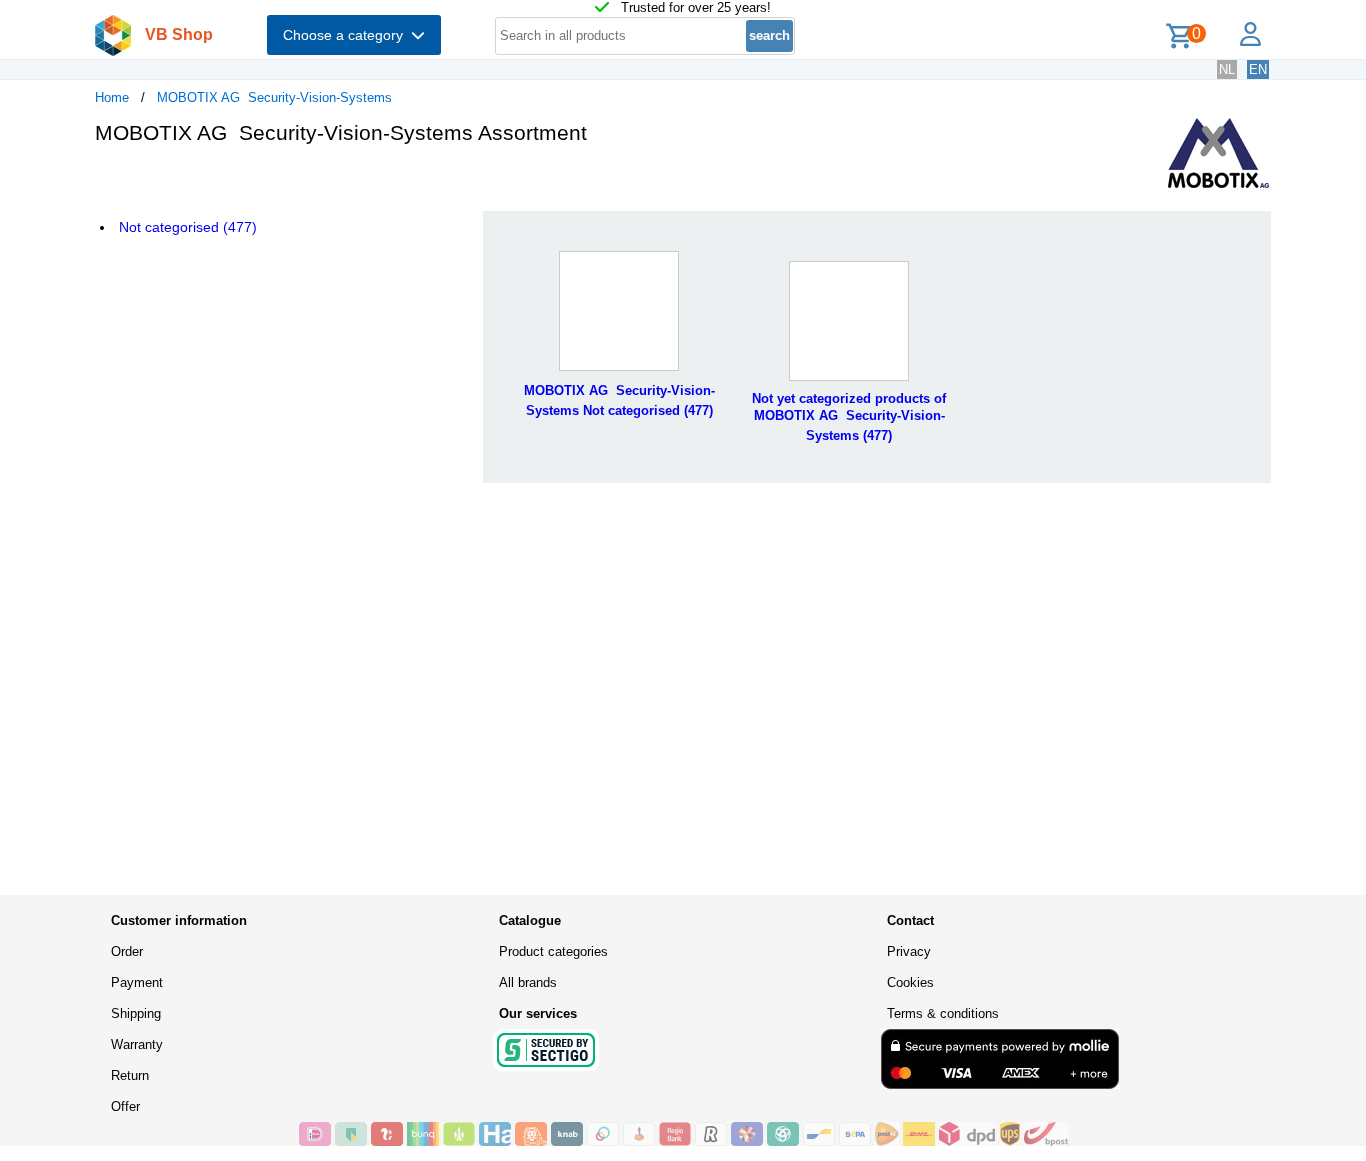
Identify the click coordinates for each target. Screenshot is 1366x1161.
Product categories (553, 951)
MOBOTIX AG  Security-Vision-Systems (274, 97)
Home (112, 97)
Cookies (910, 982)
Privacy (909, 951)
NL (1227, 69)
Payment (137, 982)
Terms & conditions (943, 1013)
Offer (125, 1106)
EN (1258, 69)
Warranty (137, 1044)
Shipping (136, 1013)
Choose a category (347, 35)
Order (127, 951)
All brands (528, 982)
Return (130, 1075)
